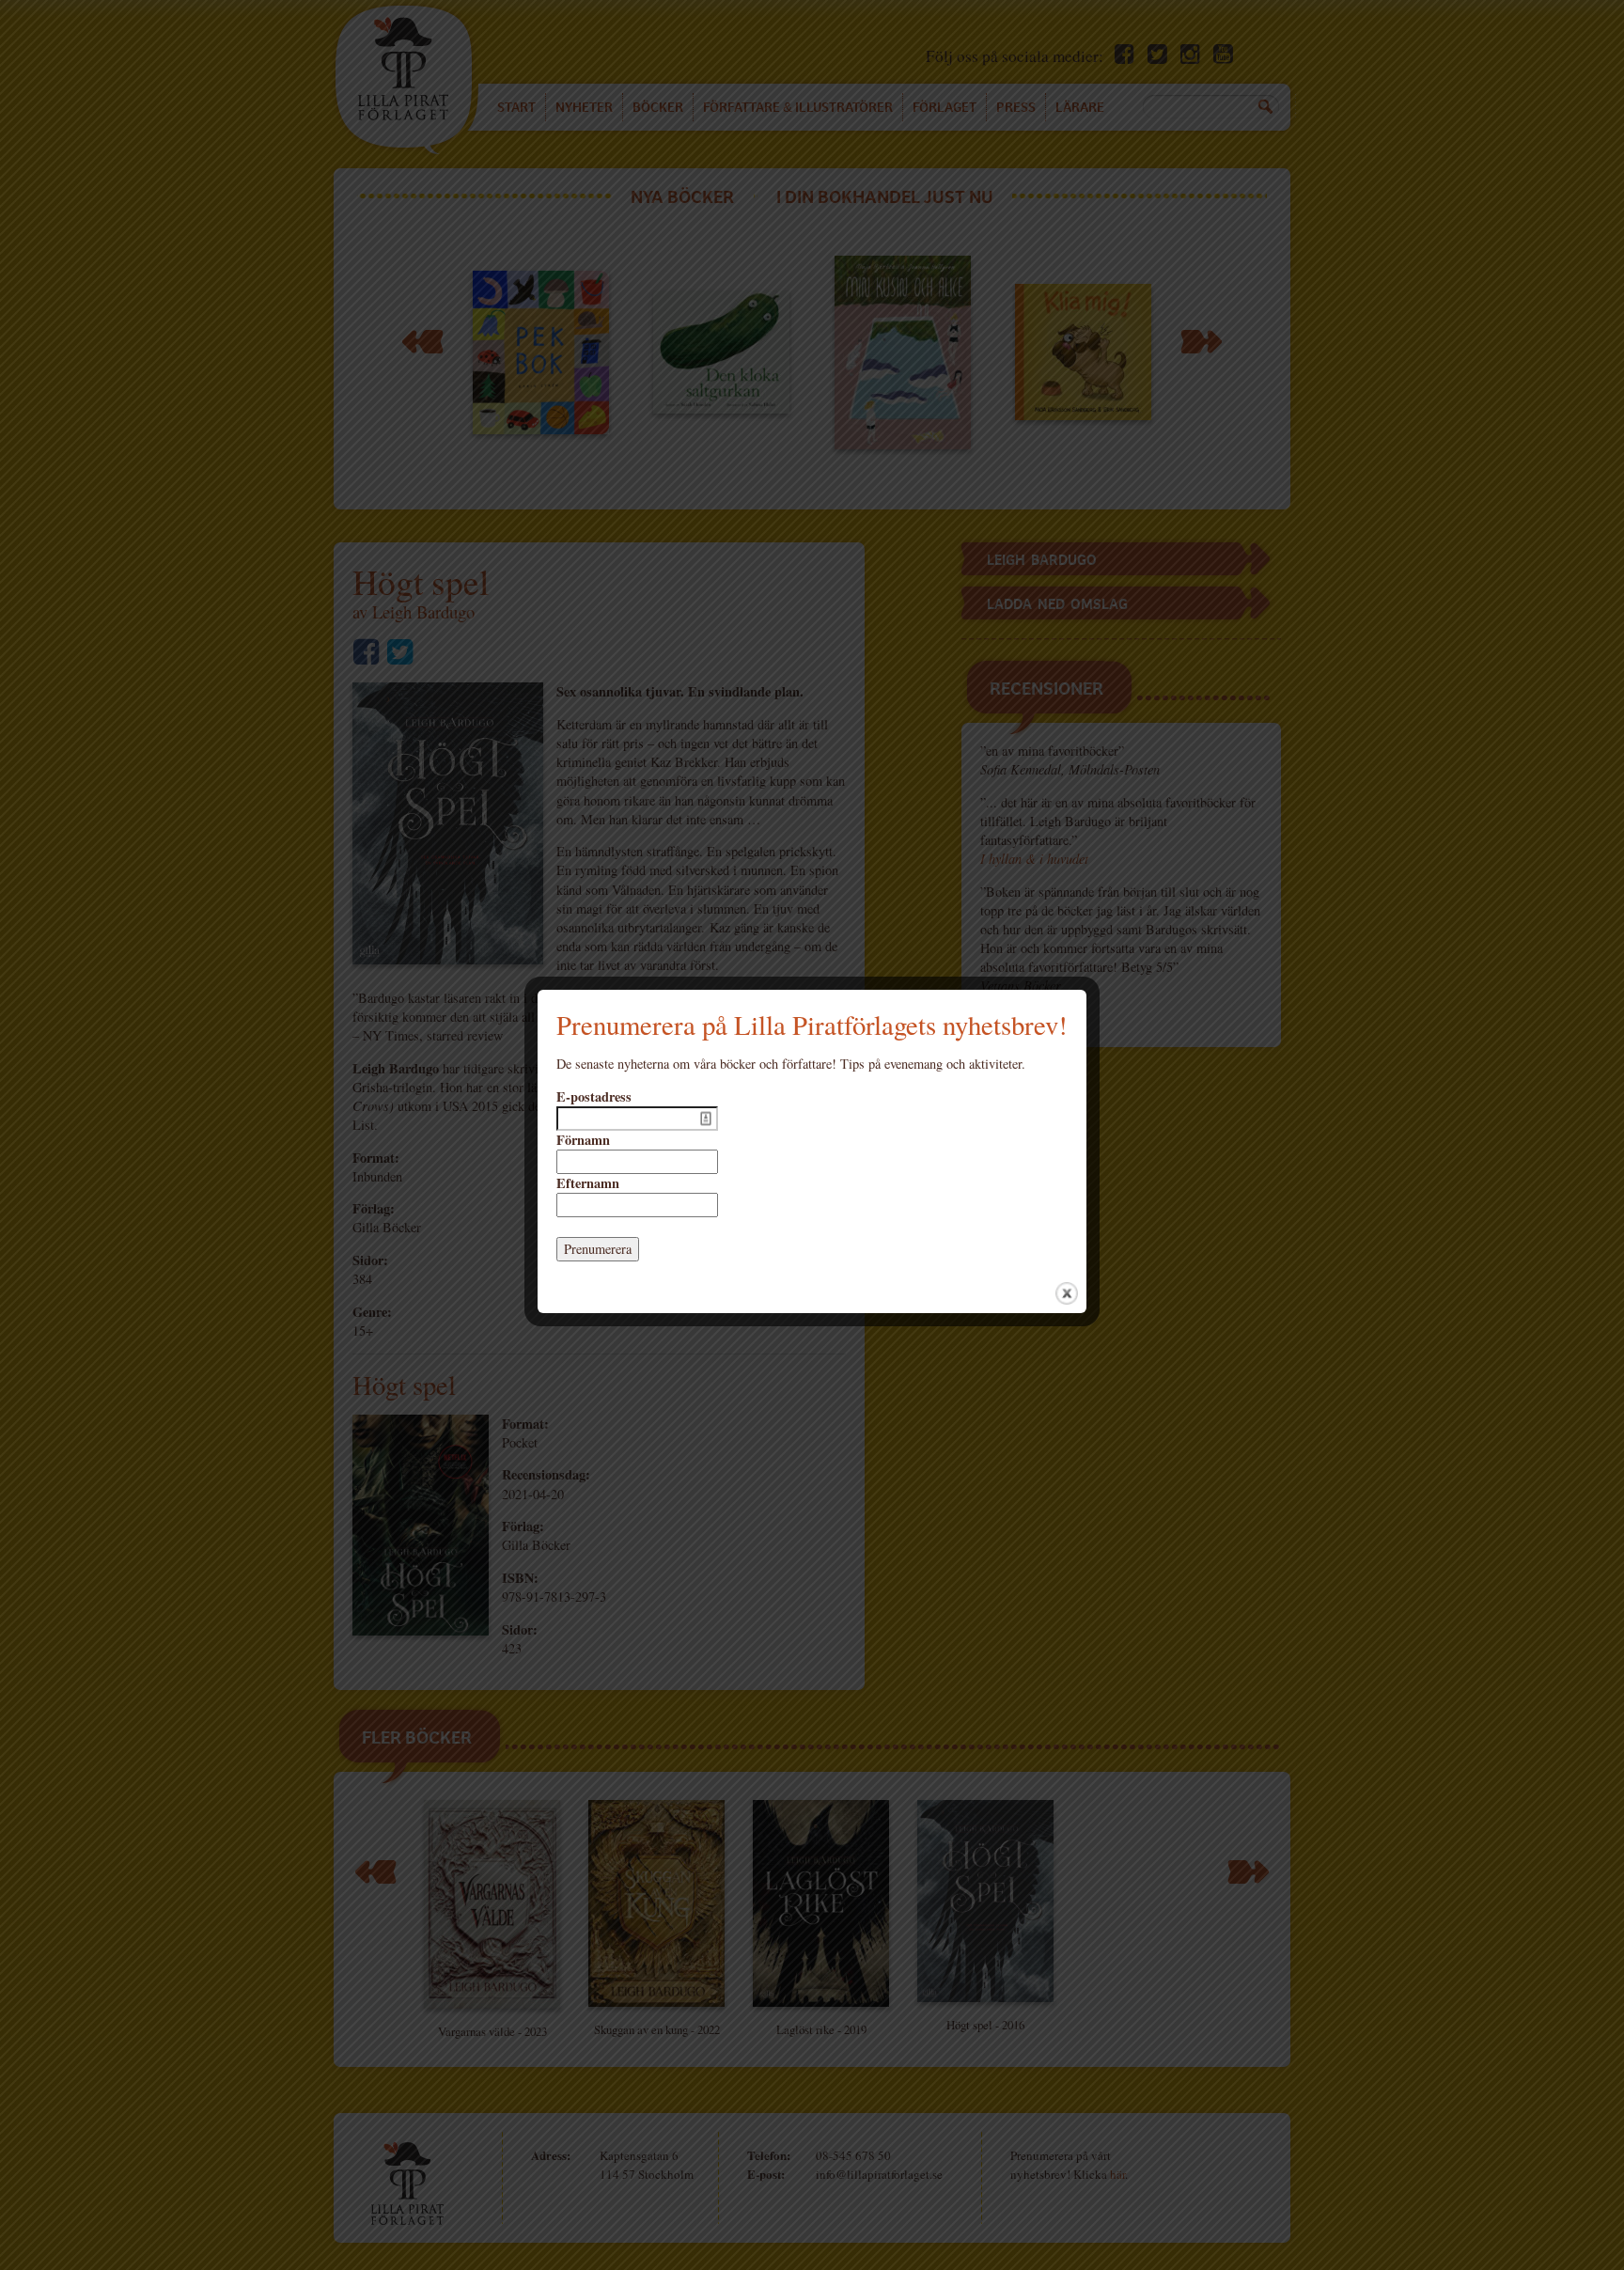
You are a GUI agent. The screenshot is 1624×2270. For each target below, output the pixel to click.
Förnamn (583, 1140)
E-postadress (594, 1097)
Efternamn (588, 1183)
